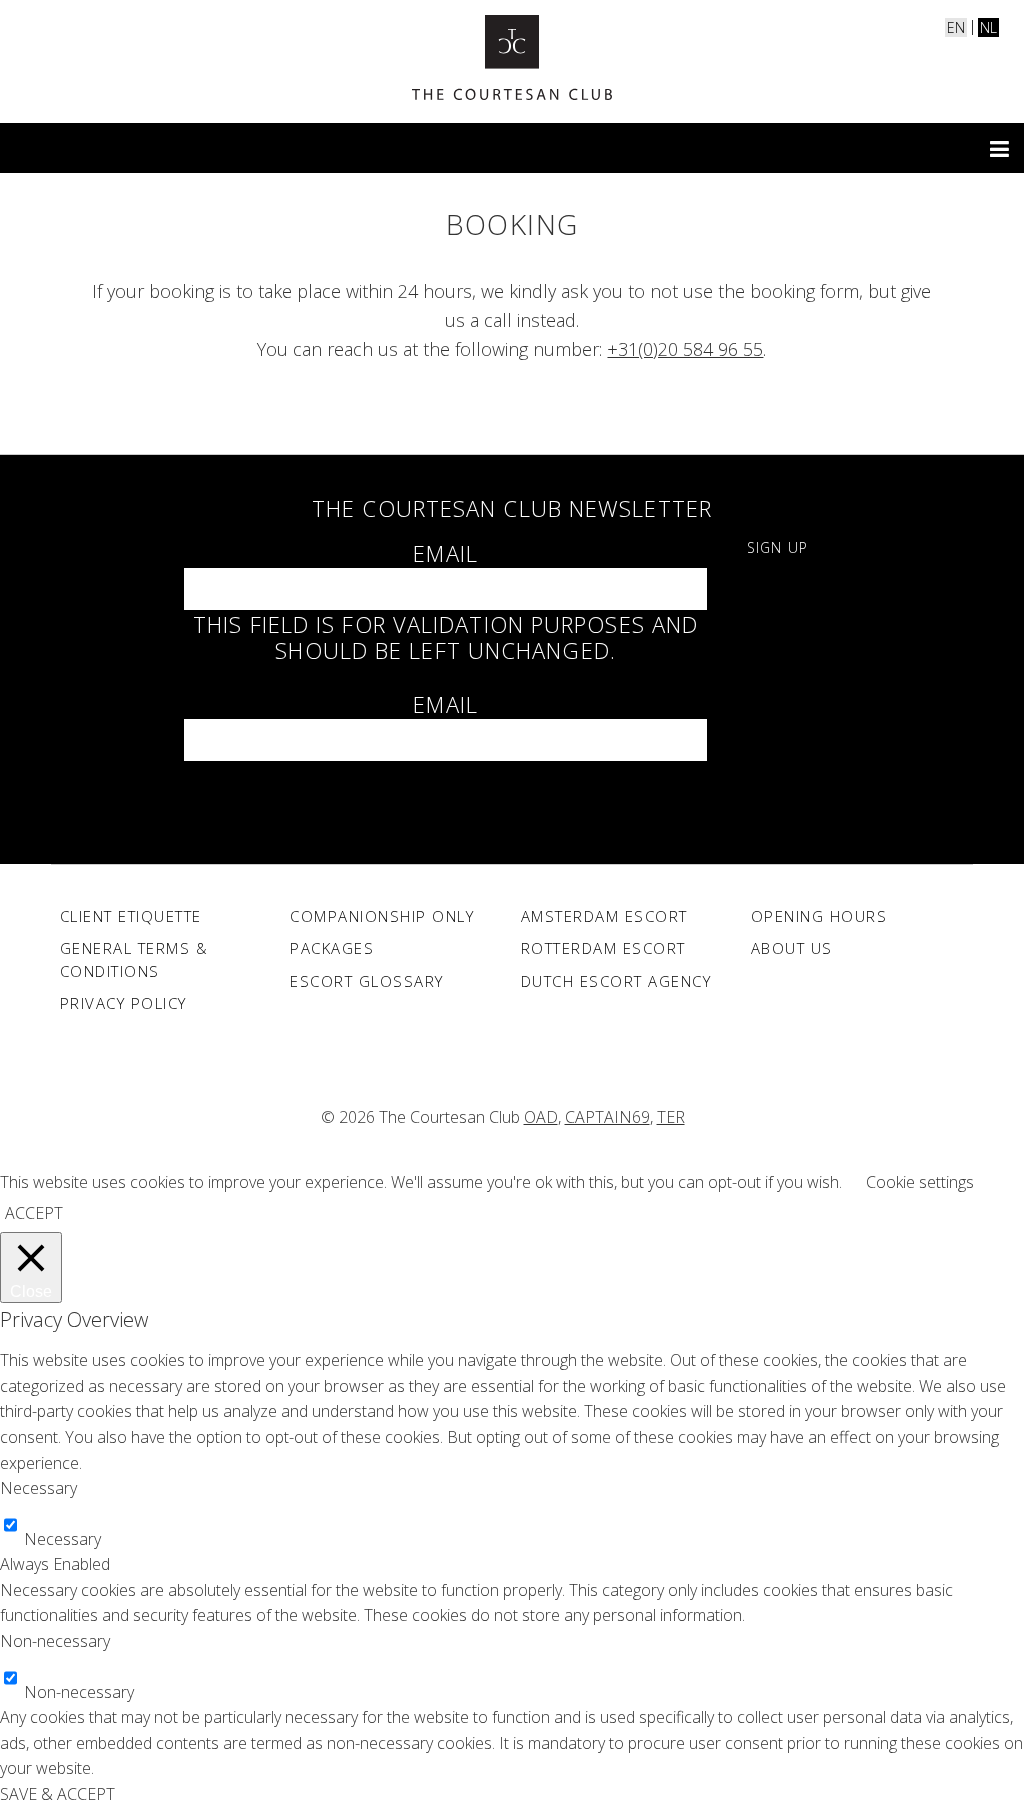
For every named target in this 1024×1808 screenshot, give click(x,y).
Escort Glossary (367, 981)
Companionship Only (382, 916)
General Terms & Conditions (134, 959)
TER (671, 1117)
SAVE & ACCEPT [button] (57, 1794)
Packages (332, 948)
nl (988, 27)
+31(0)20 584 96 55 (685, 349)
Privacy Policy (123, 1003)
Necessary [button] (38, 1488)
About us (792, 948)
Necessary (62, 1539)
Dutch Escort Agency (616, 981)
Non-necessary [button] (55, 1641)
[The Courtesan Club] (512, 57)
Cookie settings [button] (920, 1182)
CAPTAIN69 (607, 1117)
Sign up (777, 547)
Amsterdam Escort (604, 916)
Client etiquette (131, 916)
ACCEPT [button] (34, 1213)
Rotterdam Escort (603, 948)
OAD (541, 1117)
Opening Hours (819, 916)
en (956, 27)
